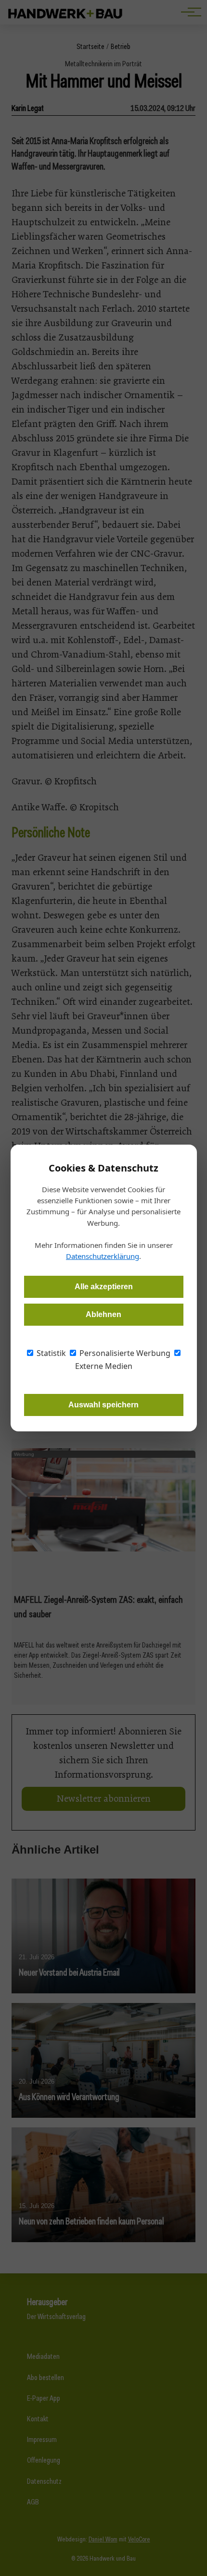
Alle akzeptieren (104, 1287)
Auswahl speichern (103, 1405)
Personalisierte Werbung (124, 1353)
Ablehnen (103, 1314)
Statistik (50, 1353)
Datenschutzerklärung (103, 1256)
